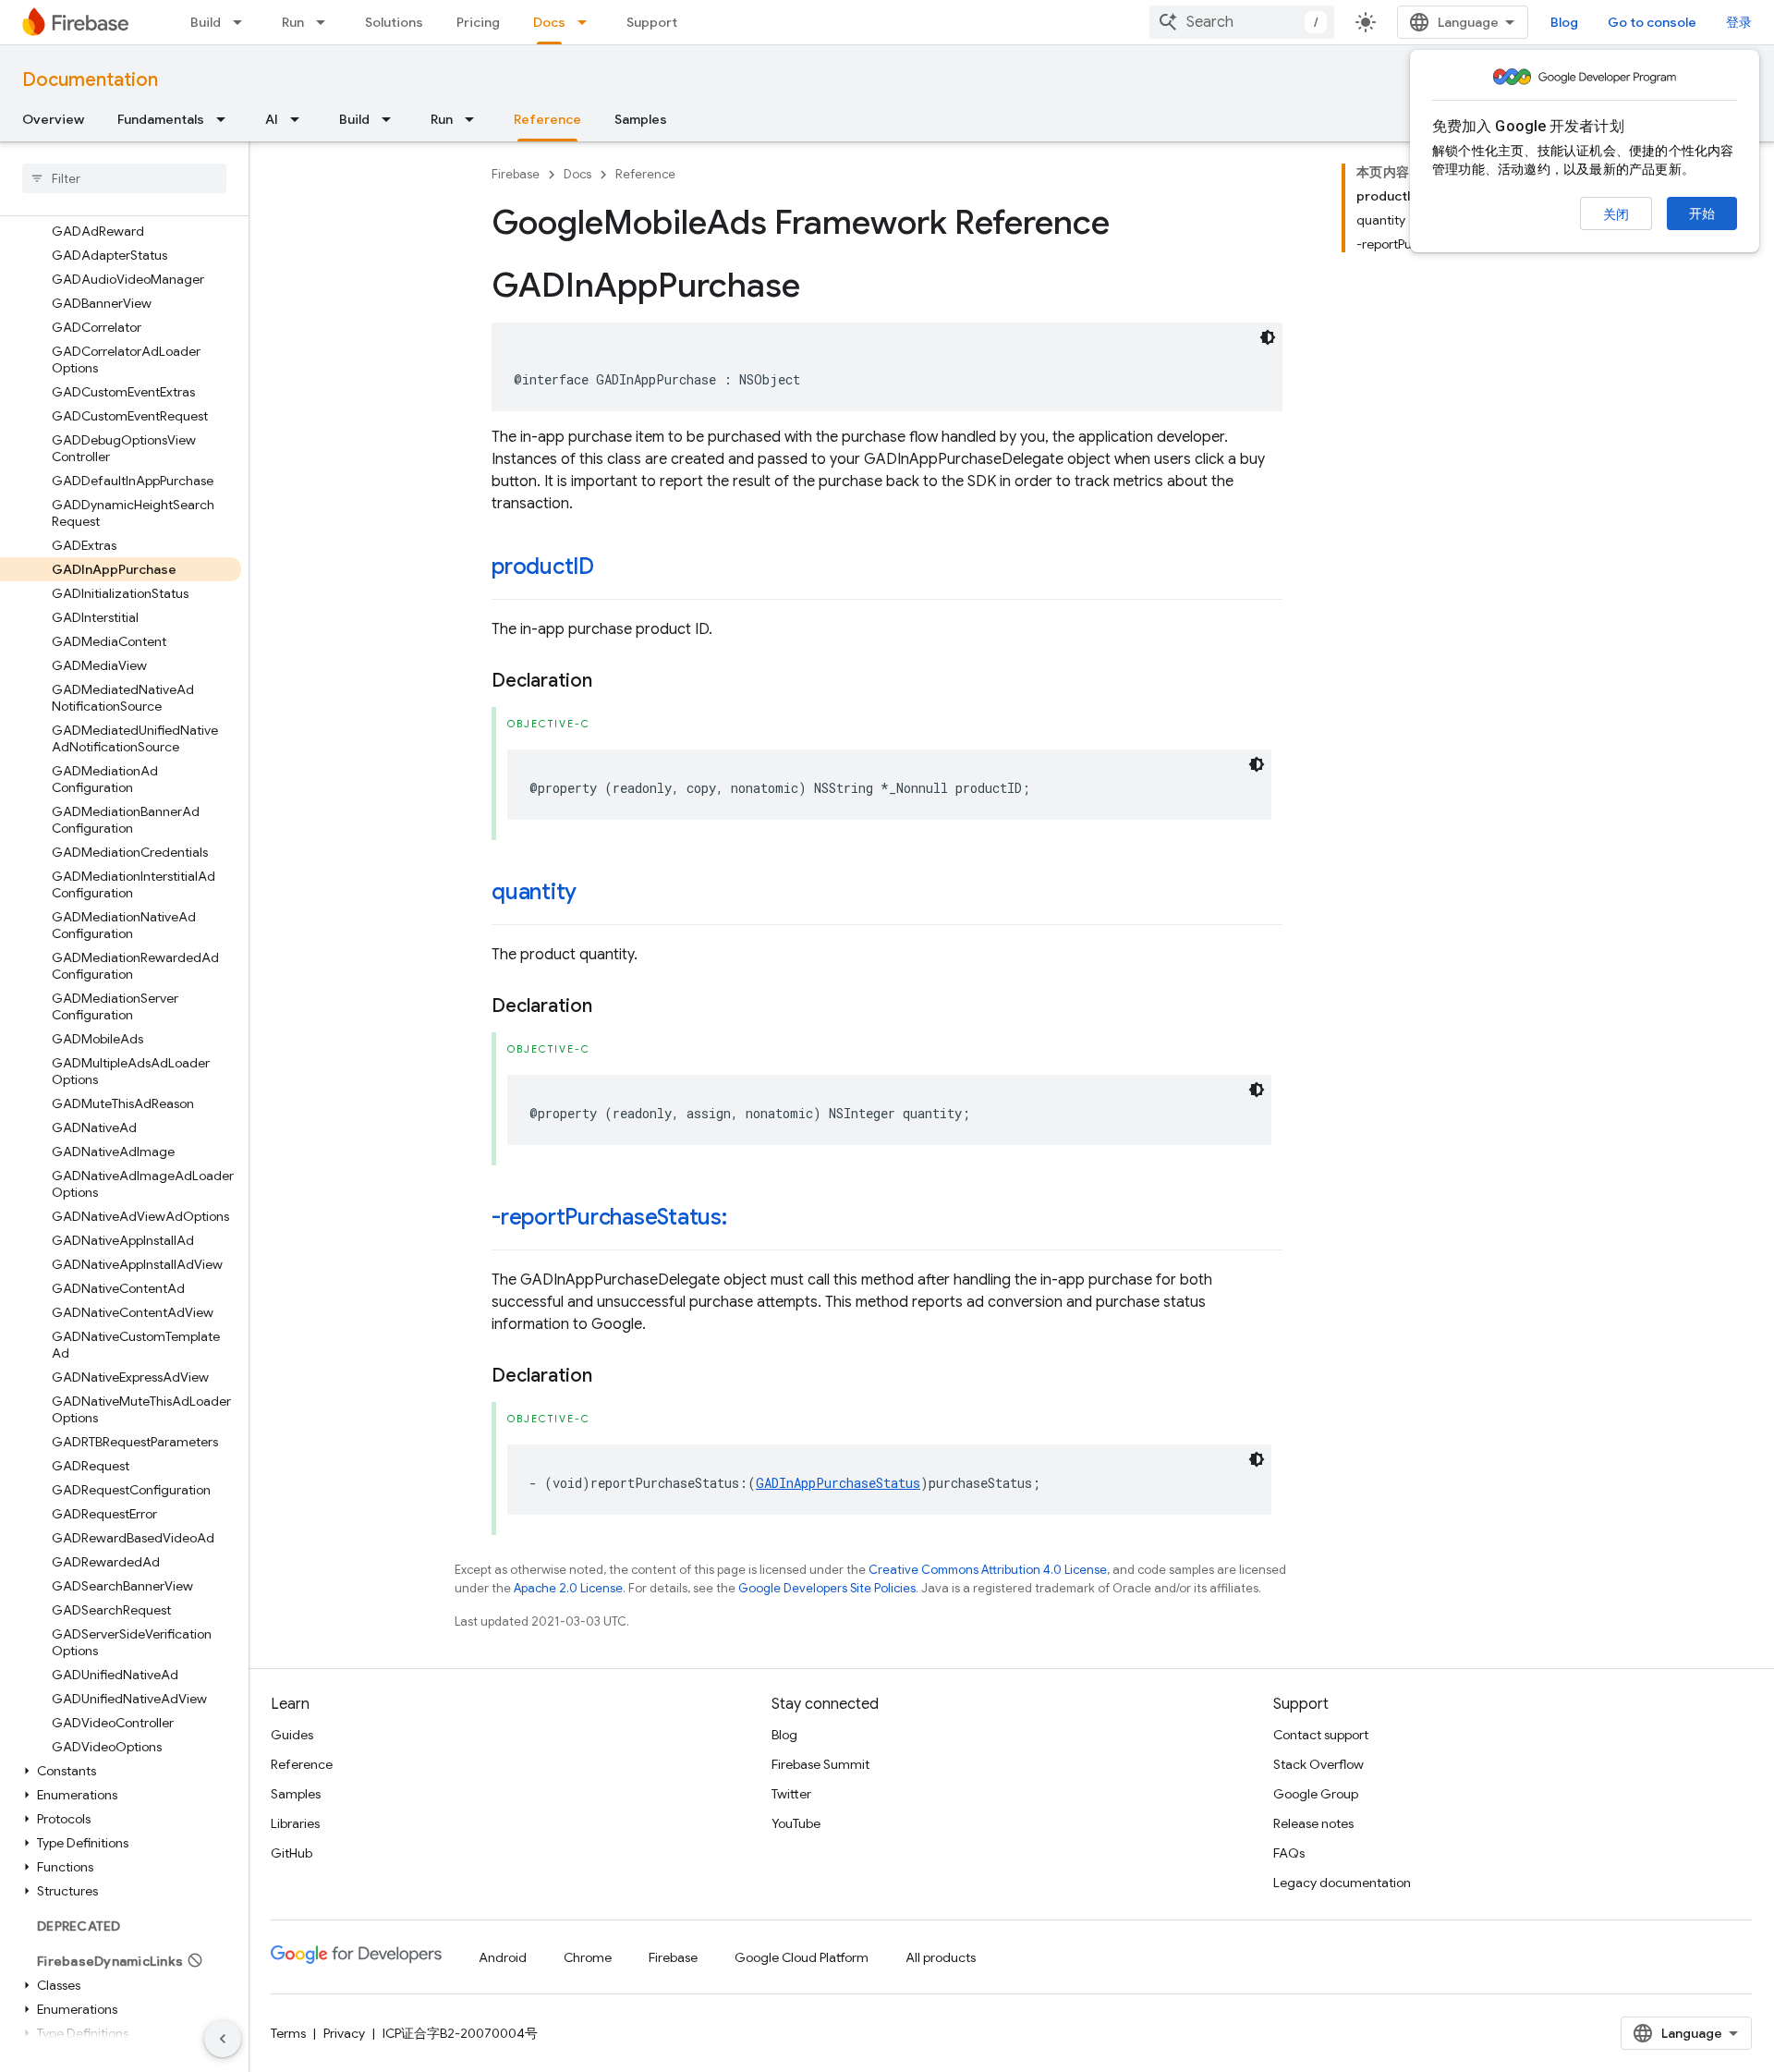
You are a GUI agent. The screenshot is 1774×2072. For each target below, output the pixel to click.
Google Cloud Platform (802, 1957)
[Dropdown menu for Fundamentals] (226, 119)
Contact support (1321, 1735)
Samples (641, 119)
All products (941, 1957)
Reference (547, 119)
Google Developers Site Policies (827, 1588)
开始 (1702, 213)
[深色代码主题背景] (1268, 337)
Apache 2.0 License (568, 1588)
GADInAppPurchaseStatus (838, 1483)
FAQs (1289, 1853)
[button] (121, 1771)
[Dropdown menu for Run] (326, 22)
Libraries (295, 1823)
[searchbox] (124, 178)
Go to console (1652, 22)
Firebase (516, 174)
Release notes (1313, 1823)
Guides (292, 1735)
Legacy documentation (1342, 1883)
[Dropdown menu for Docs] (588, 22)
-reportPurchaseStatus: (609, 1217)
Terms (288, 2033)
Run (293, 22)
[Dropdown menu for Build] (243, 22)
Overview (53, 119)
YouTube (796, 1823)
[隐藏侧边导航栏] (223, 2039)
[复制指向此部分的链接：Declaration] (611, 681)
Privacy (344, 2033)
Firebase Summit (820, 1764)
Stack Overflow (1318, 1764)
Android (503, 1957)
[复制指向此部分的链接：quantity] (595, 894)
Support (652, 22)
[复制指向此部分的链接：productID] (613, 568)
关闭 (1616, 214)
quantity (534, 892)
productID (543, 567)
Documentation (90, 80)
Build (206, 22)
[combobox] (1242, 22)
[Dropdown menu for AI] (300, 119)
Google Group (1316, 1794)
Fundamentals (161, 119)
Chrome (588, 1957)
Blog (1564, 22)
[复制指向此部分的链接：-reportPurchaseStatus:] (746, 1219)
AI (272, 119)
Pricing (478, 22)
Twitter (791, 1794)
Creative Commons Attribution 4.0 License (988, 1570)
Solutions (394, 22)
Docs (549, 22)
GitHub (292, 1853)
